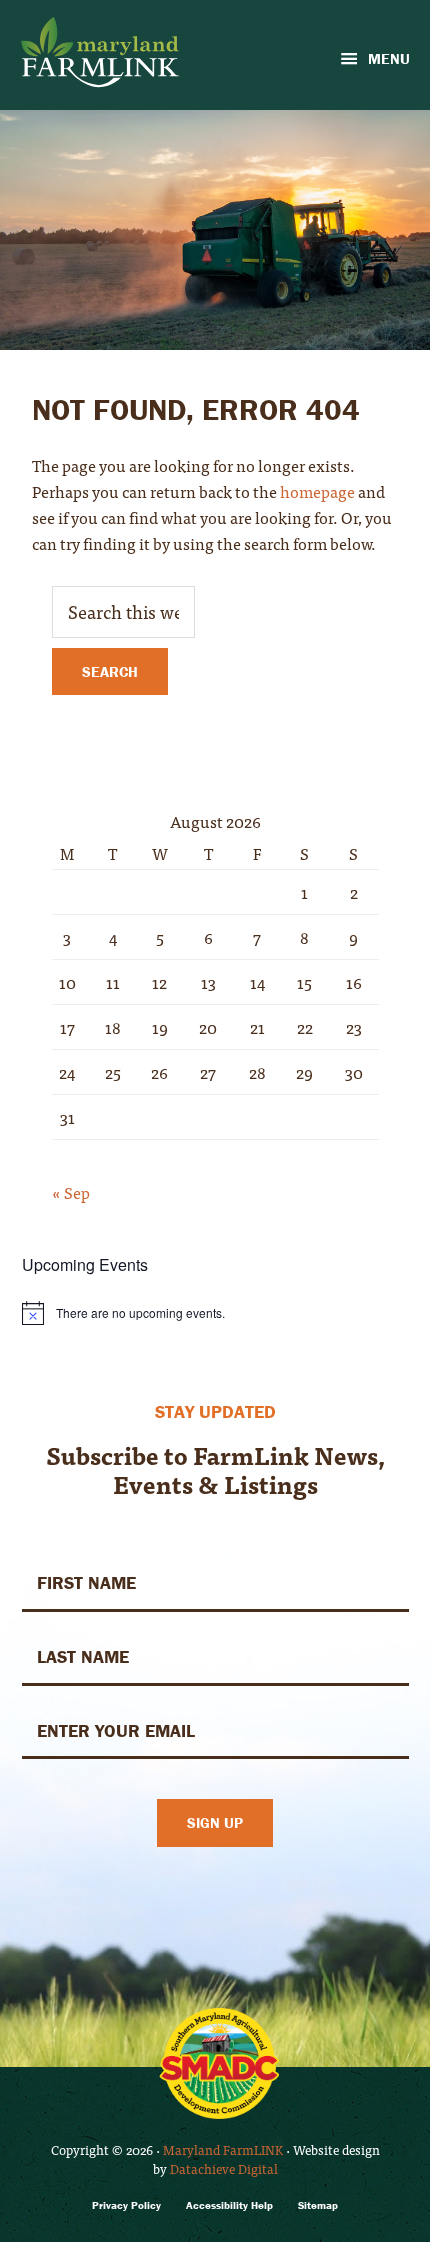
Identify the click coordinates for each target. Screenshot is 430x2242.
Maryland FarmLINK (223, 2149)
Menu (389, 58)
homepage (317, 491)
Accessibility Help (229, 2205)
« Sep (71, 1192)
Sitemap (318, 2205)
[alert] (215, 1313)
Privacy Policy (126, 2205)
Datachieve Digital (224, 2168)
